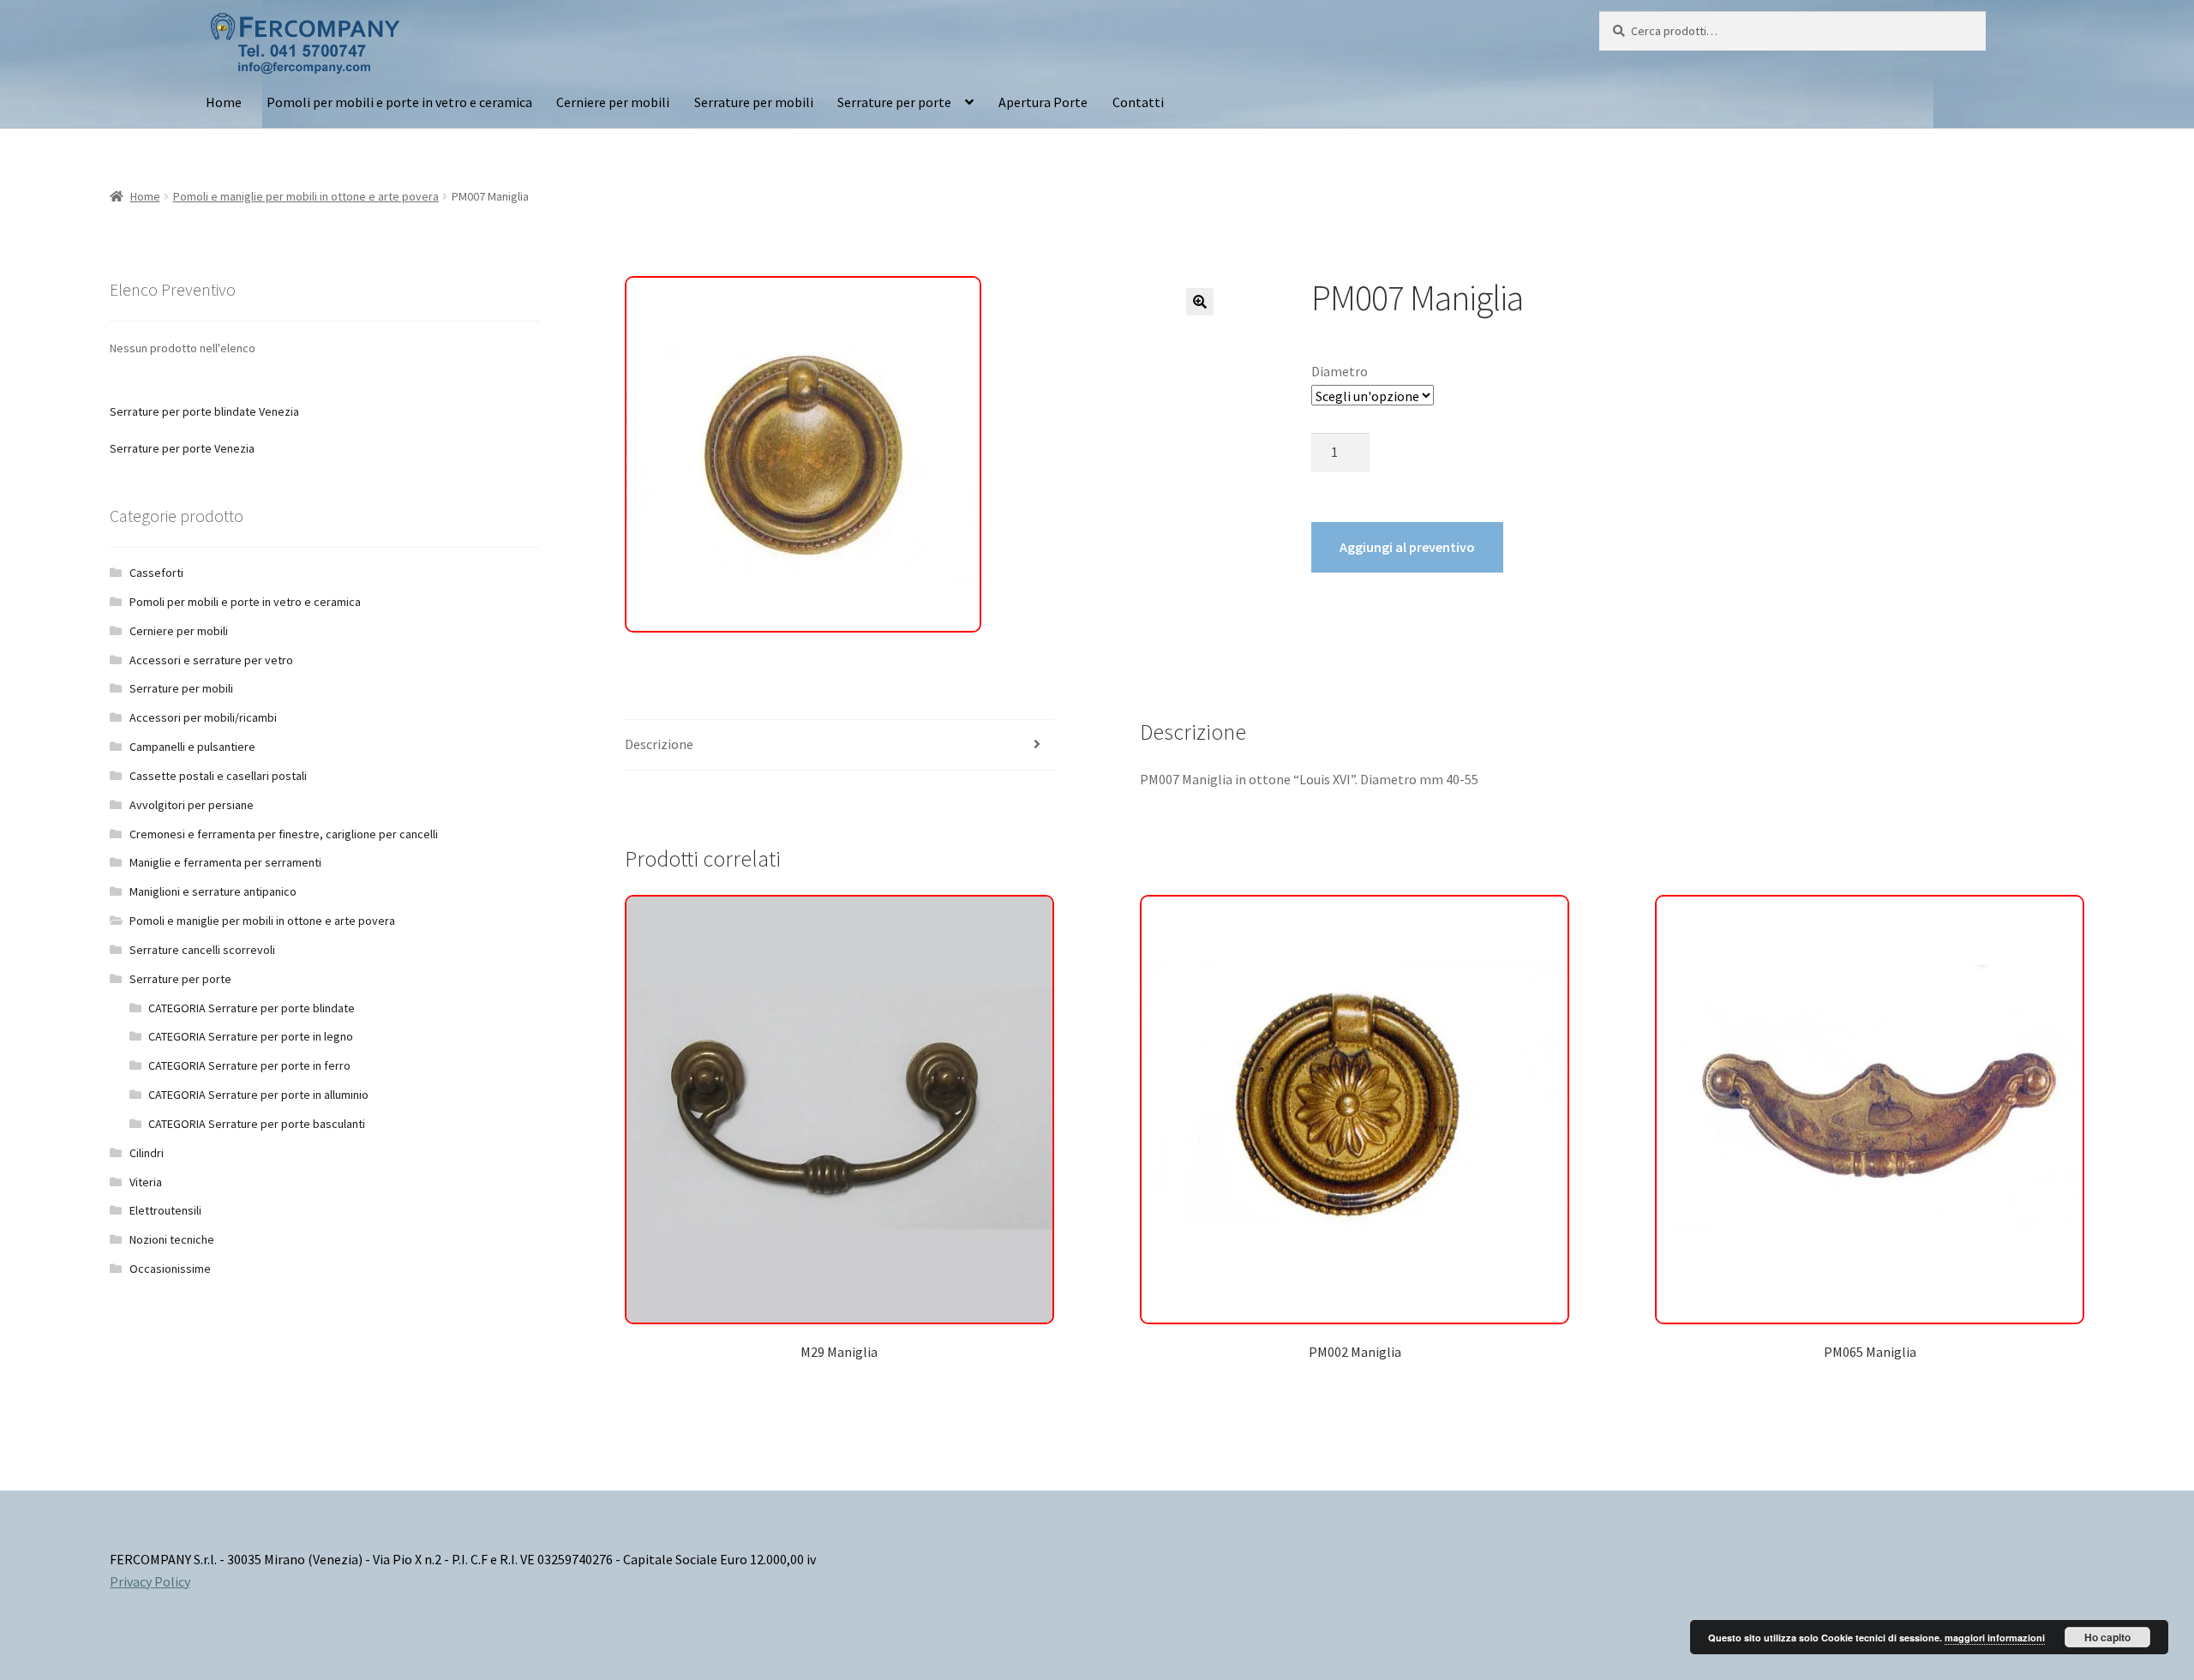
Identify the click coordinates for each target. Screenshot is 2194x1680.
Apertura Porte (1043, 102)
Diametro (1340, 371)
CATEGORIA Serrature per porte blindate (252, 1008)
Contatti (1138, 102)
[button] (1200, 302)
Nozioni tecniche (172, 1239)
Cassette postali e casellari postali (218, 776)
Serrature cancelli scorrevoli (202, 950)
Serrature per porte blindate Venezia (204, 411)
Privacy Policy (150, 1581)
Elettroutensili (165, 1210)
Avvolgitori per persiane (192, 805)
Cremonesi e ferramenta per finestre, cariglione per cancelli (284, 834)
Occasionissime (170, 1269)
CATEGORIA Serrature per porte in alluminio (258, 1095)
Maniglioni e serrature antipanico (213, 891)
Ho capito (2107, 1637)
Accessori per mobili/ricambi (203, 717)
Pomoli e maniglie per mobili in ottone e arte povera (306, 196)
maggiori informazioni (1995, 1638)
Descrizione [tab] (659, 744)
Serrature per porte (894, 102)
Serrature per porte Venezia (182, 448)
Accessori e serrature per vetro (211, 660)
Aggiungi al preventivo (1407, 547)
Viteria (146, 1182)
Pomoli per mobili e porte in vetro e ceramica (399, 102)
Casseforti (156, 573)
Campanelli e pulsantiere (192, 747)
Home (224, 102)
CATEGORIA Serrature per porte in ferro (249, 1065)
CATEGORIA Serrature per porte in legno (251, 1036)
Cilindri (147, 1153)
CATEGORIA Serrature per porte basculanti (257, 1124)
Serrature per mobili (754, 102)
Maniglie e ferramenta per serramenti (225, 862)
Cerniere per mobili (613, 102)
